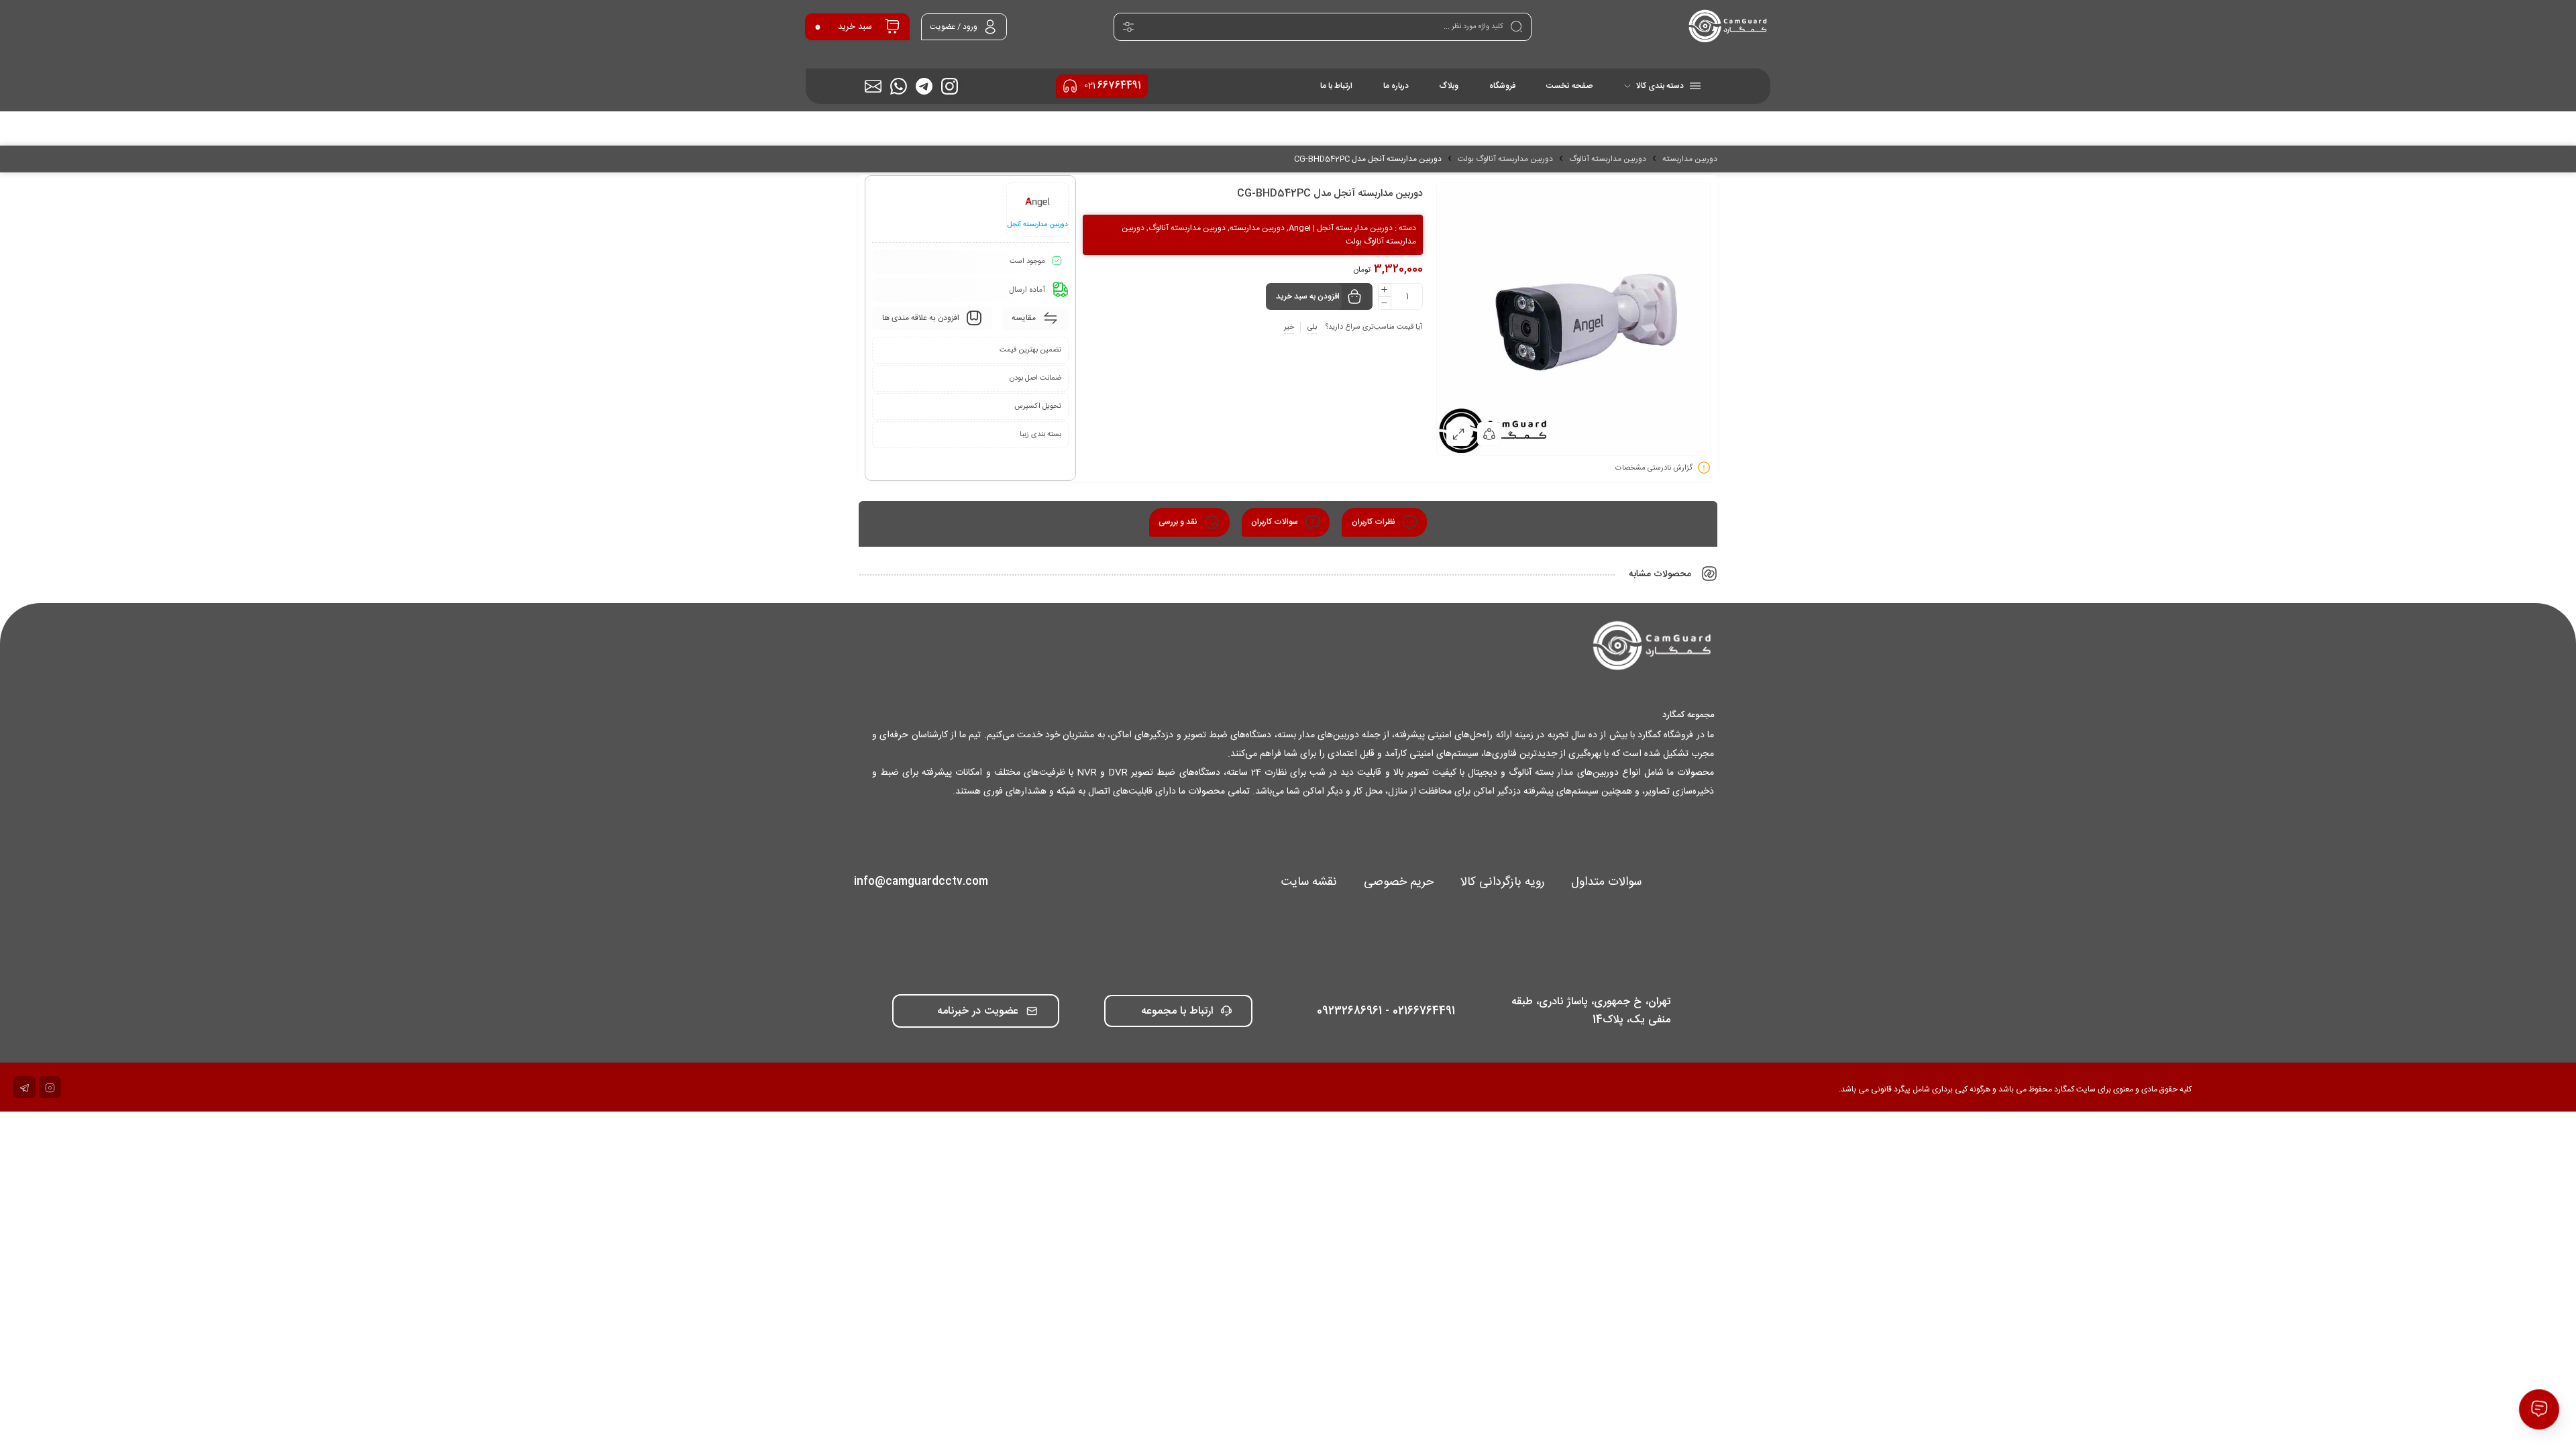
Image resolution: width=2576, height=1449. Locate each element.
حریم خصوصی (1399, 882)
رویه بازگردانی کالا (1502, 882)
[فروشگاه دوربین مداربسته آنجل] (1728, 27)
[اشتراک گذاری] (1489, 434)
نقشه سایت (1309, 882)
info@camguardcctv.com (921, 882)
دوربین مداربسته (1690, 159)
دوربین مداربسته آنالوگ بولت (1505, 159)
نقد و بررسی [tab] (1179, 522)
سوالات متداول (1606, 882)
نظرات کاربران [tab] (1375, 522)
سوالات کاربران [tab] (1276, 522)
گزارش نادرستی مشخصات (1654, 468)
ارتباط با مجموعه (1177, 1011)
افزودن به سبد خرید (1308, 297)
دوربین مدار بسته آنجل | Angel (1341, 228)
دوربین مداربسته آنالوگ (1608, 159)
